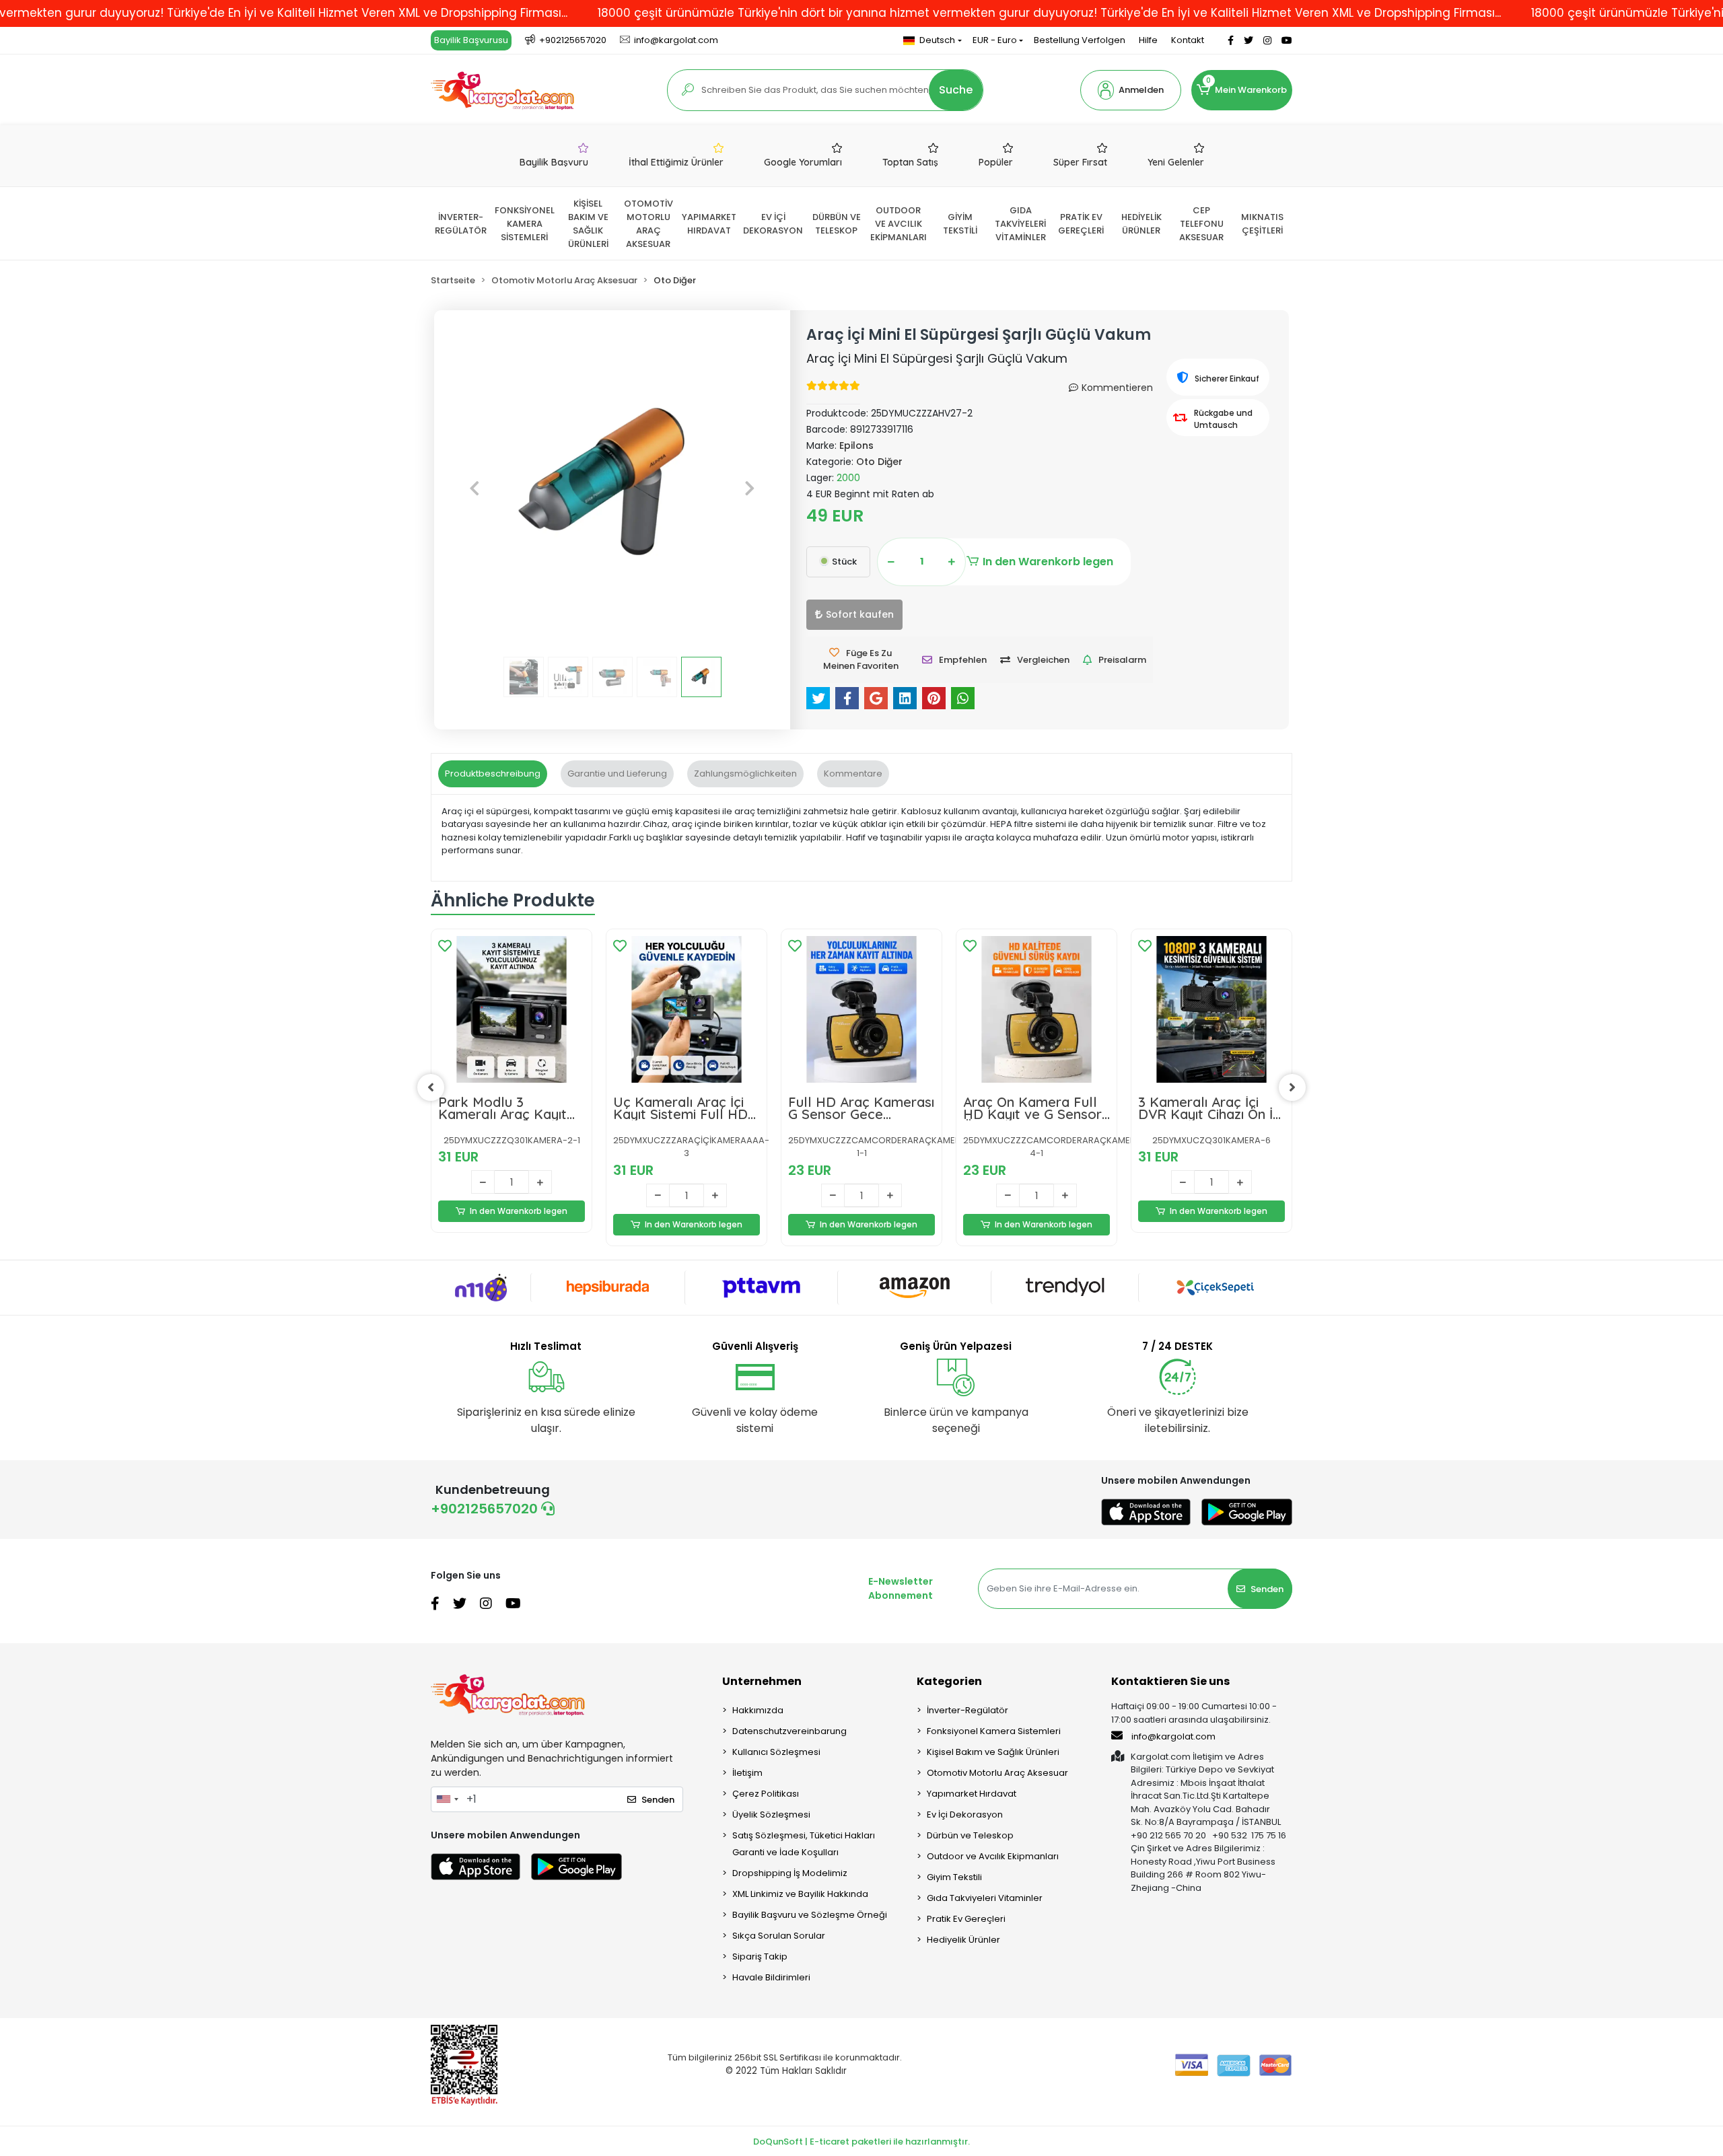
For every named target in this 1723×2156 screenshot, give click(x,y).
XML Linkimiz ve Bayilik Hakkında (800, 1894)
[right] (1292, 1087)
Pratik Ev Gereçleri (966, 1919)
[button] (1131, 90)
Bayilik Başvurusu (471, 40)
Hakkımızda (758, 1710)
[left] (431, 1087)
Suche (956, 90)
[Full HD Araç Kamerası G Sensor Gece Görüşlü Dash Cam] (861, 1009)
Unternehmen (762, 1681)
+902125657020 (486, 1509)
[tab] (493, 774)
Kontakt (1188, 40)
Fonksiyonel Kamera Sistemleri (994, 1731)
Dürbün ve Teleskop (970, 1835)
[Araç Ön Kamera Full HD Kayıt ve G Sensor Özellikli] (1036, 1009)
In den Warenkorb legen (1048, 562)
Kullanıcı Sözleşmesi (776, 1752)
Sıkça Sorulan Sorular (779, 1936)
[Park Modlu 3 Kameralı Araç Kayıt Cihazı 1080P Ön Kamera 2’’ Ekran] (512, 1009)
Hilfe (1148, 40)
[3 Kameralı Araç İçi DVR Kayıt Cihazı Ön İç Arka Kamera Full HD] (1211, 1009)
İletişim (747, 1773)
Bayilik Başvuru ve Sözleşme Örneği (810, 1915)
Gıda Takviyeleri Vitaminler (985, 1898)
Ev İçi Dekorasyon (965, 1814)
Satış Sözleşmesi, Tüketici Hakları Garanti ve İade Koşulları (804, 1844)
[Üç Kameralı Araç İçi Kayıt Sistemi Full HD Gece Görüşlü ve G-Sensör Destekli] (687, 1009)
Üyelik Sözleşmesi (771, 1814)
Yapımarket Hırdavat (972, 1794)
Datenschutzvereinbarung (789, 1731)
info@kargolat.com (1173, 1736)
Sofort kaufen (860, 614)
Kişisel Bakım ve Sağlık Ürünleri (993, 1752)
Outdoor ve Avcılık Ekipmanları (993, 1856)
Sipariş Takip (760, 1956)
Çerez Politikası (766, 1794)
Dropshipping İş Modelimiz (790, 1873)
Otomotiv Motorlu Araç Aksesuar (997, 1773)
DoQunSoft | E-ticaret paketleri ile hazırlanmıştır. (861, 2142)
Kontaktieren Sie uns (1170, 1681)
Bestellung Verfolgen (1080, 40)
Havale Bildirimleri (771, 1977)
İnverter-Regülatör (968, 1710)
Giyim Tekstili (954, 1877)
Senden (1267, 1589)
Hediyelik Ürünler (963, 1940)
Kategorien (949, 1681)
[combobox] (447, 1799)
